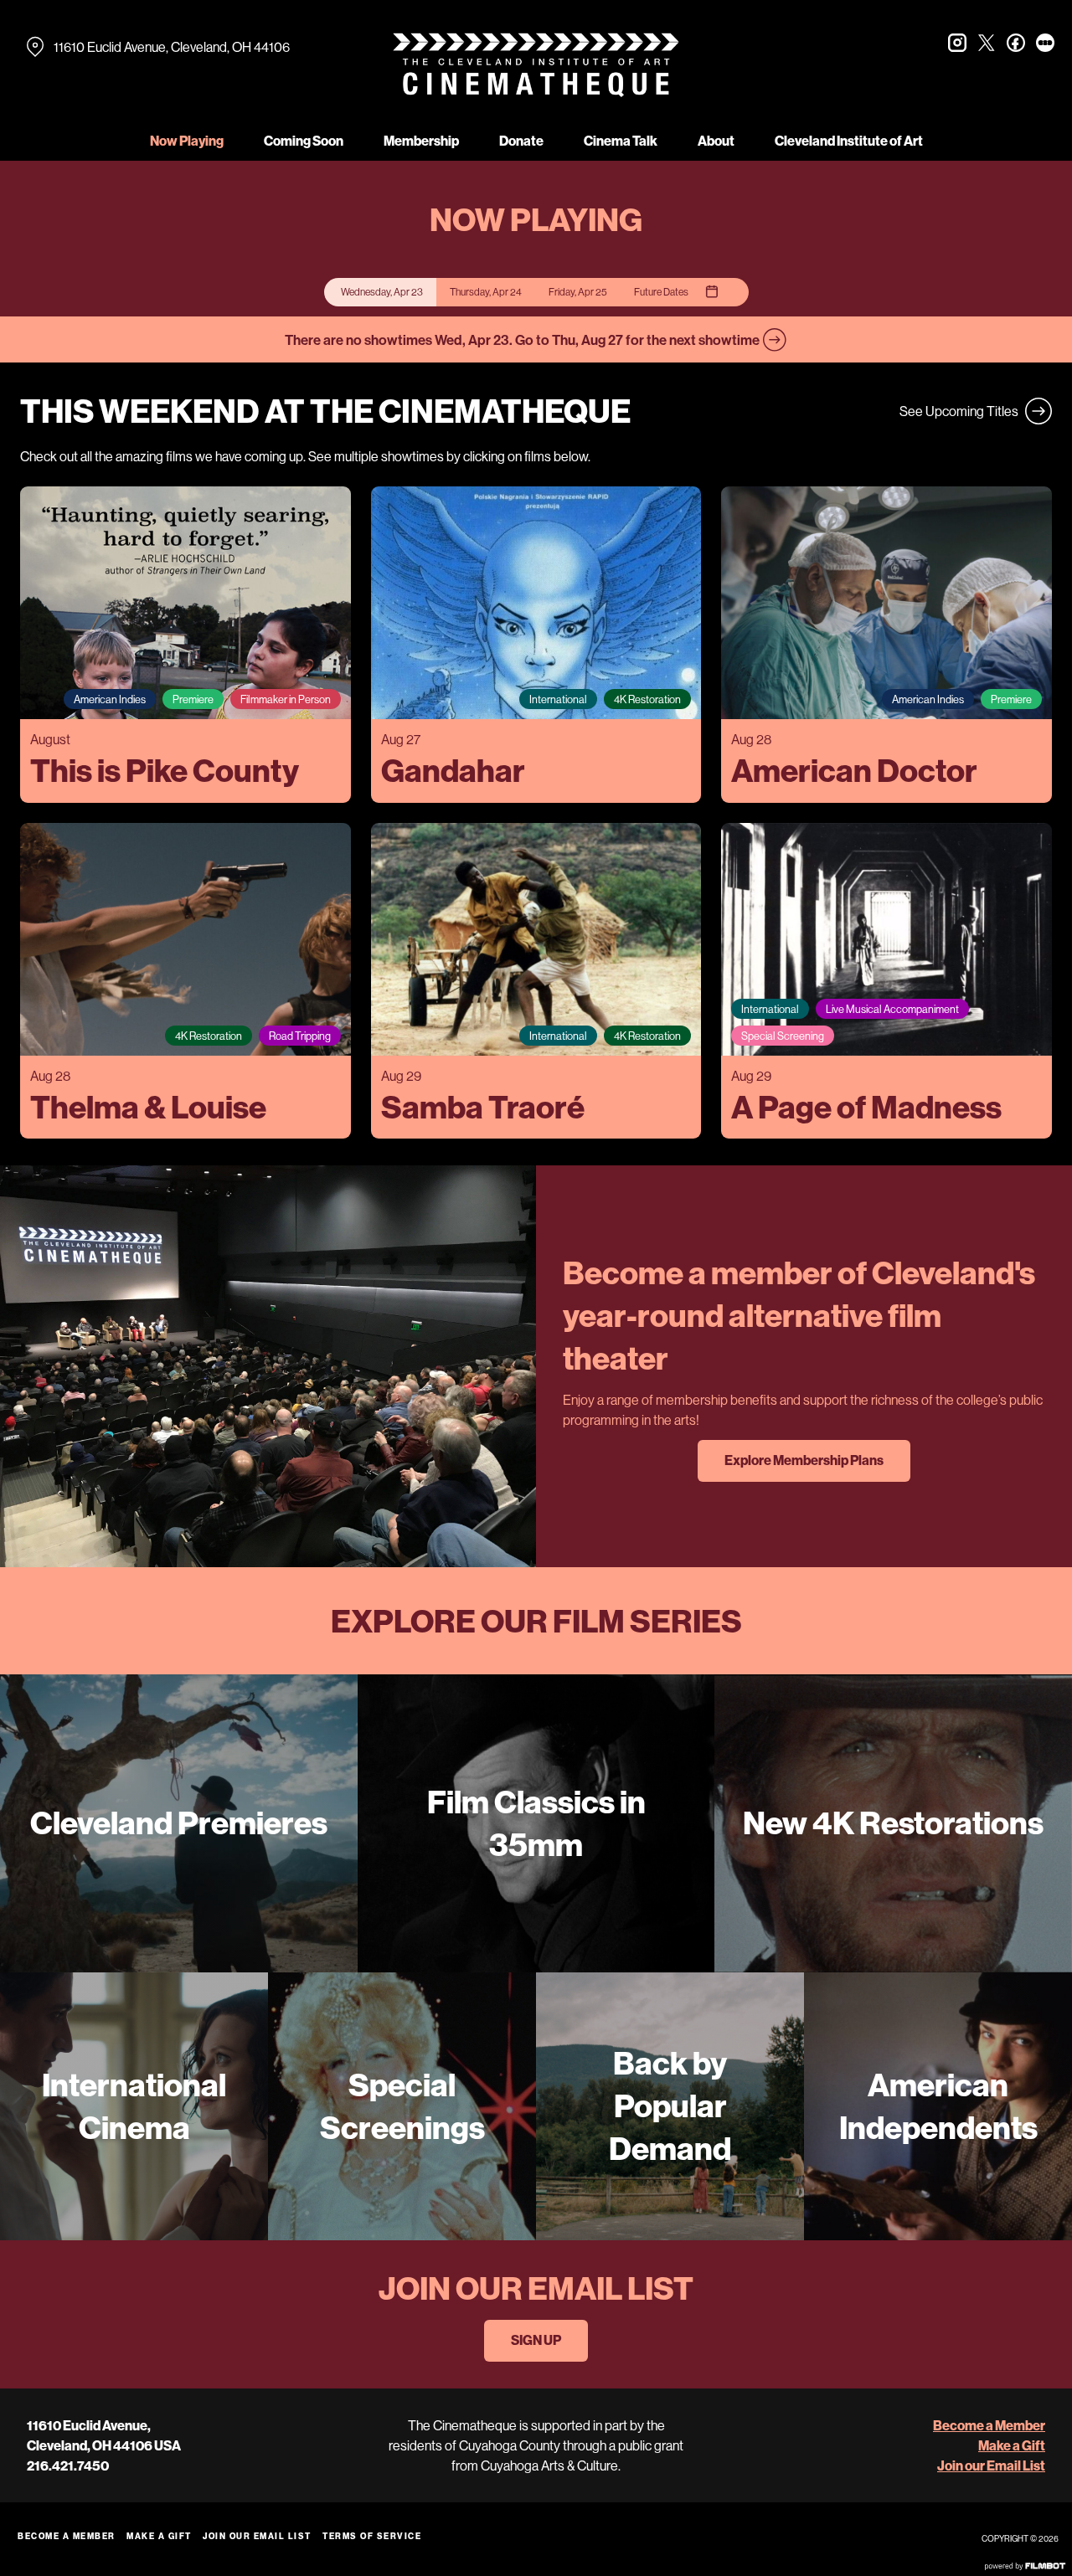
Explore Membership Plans (804, 1460)
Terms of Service (372, 2536)
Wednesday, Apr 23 (382, 292)
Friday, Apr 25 (578, 292)
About (716, 141)
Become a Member (989, 2425)
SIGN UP (536, 2340)
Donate (521, 141)
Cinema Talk (621, 141)
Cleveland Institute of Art (849, 141)
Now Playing (187, 141)
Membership (421, 141)
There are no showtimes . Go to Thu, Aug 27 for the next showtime (523, 339)
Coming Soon (304, 141)
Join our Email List (991, 2465)
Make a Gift (1012, 2445)
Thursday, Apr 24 (486, 292)
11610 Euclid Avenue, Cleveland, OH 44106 (172, 47)
